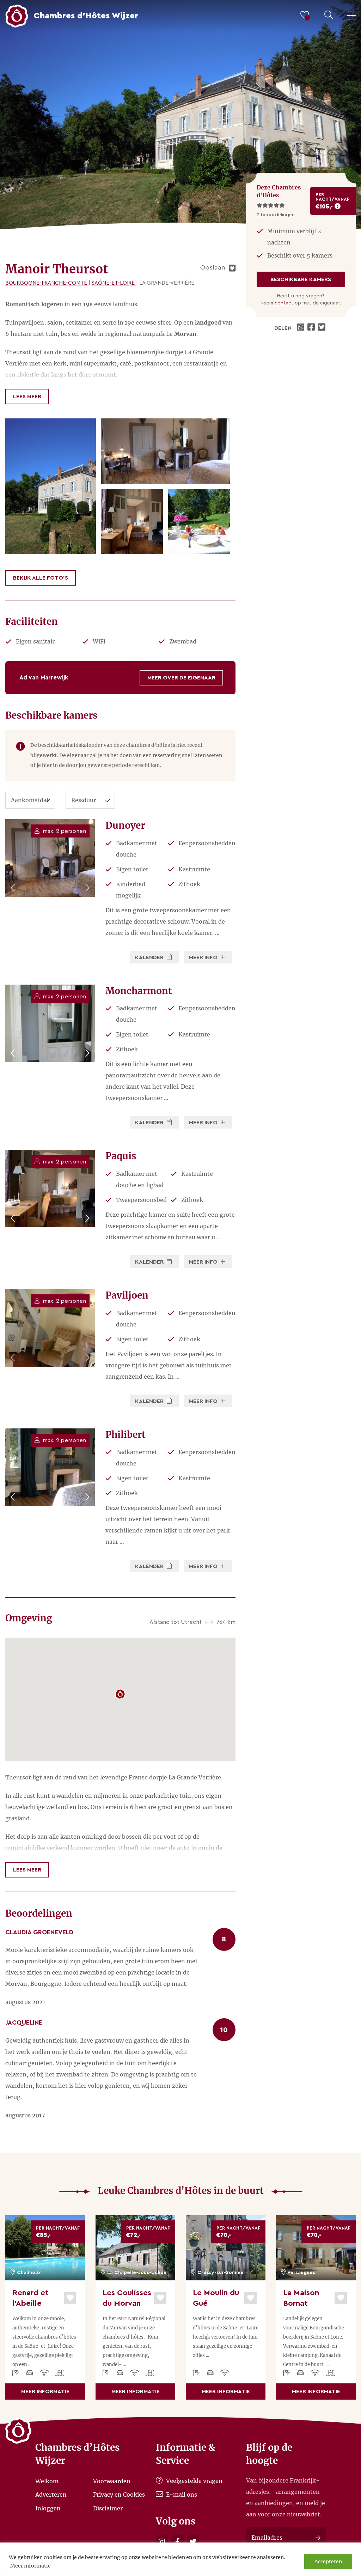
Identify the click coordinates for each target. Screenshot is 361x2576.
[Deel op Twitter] (323, 328)
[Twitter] (193, 2542)
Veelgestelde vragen (194, 2481)
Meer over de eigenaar (181, 678)
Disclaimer (108, 2508)
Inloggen (48, 2508)
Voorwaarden (112, 2481)
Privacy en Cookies (119, 2495)
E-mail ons (181, 2495)
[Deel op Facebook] (312, 328)
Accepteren (328, 2562)
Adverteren (51, 2495)
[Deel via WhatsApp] (301, 328)
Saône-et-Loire (114, 283)
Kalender (150, 957)
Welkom (47, 2481)
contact (284, 303)
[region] (180, 2559)
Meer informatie (30, 2566)
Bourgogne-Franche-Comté (47, 283)
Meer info (204, 957)
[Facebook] (178, 2542)
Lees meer (27, 397)
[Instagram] (162, 2542)
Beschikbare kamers (301, 279)
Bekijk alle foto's (41, 578)
